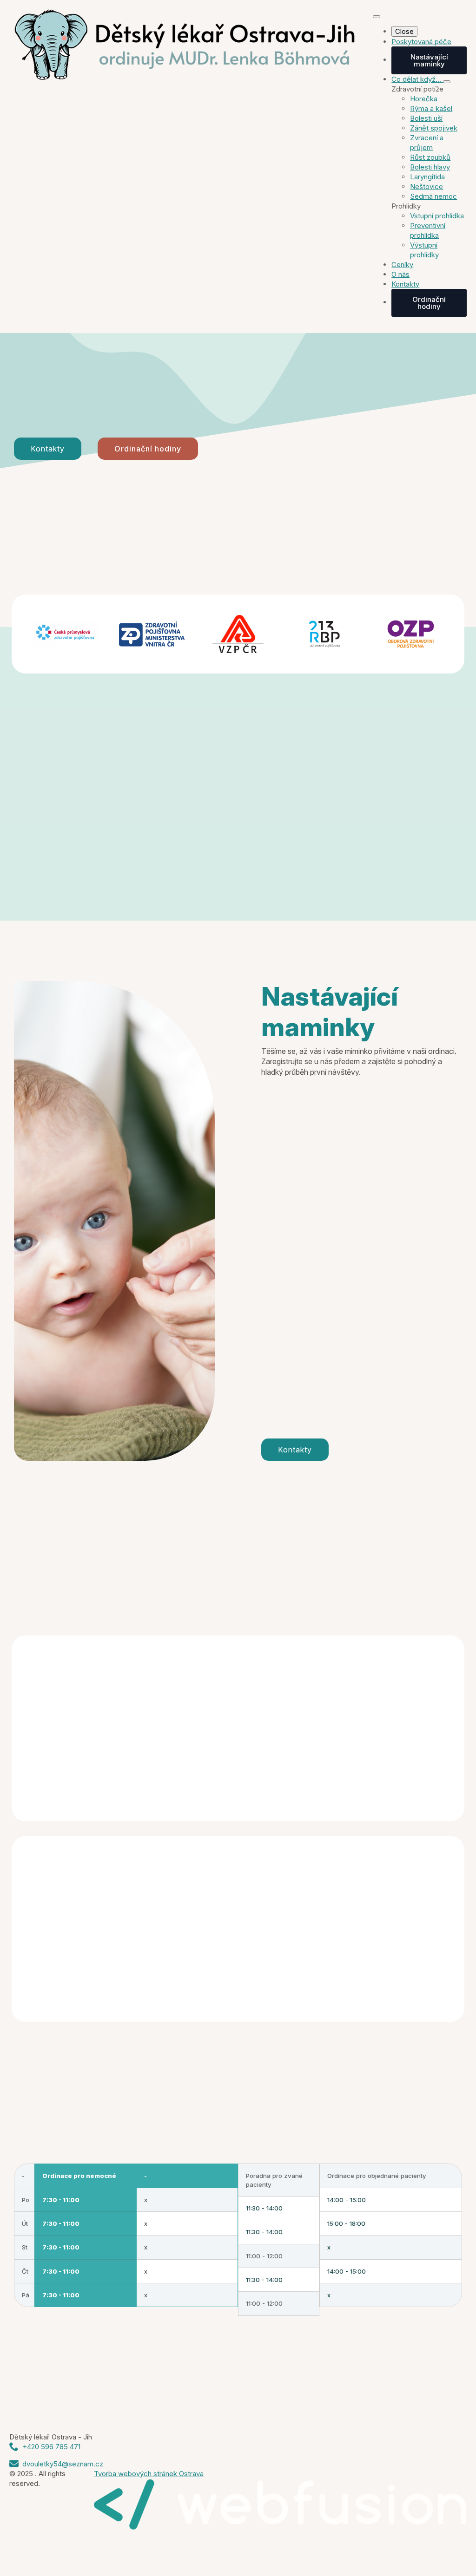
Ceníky (402, 265)
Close (404, 31)
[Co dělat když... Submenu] (447, 82)
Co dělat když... (417, 79)
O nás (400, 274)
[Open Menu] (377, 17)
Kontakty (405, 284)
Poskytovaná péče (421, 42)
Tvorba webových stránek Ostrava (149, 2474)
